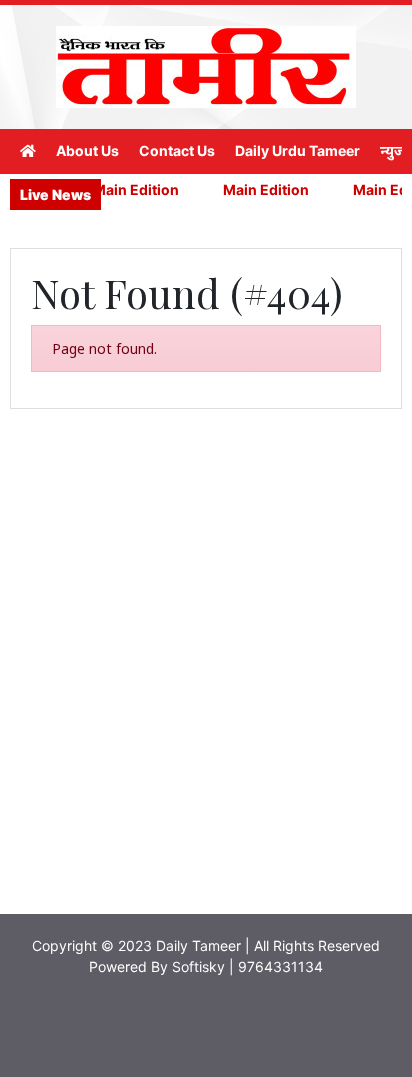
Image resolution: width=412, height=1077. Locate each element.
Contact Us (177, 150)
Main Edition (130, 189)
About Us (87, 150)
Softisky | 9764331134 (247, 966)
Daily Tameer (198, 945)
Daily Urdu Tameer (297, 150)
